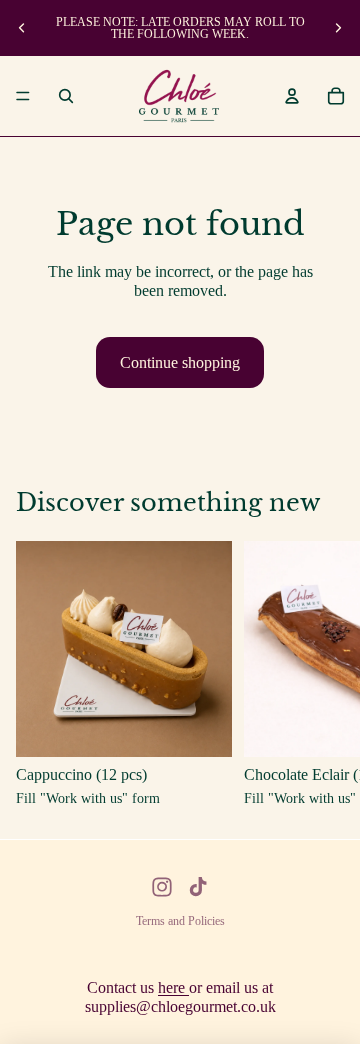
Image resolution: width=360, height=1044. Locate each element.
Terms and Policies (180, 921)
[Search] (66, 96)
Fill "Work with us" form (88, 799)
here (173, 987)
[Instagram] (162, 887)
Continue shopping (180, 362)
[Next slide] (338, 28)
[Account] (292, 96)
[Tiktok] (198, 887)
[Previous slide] (22, 28)
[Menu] (23, 96)
